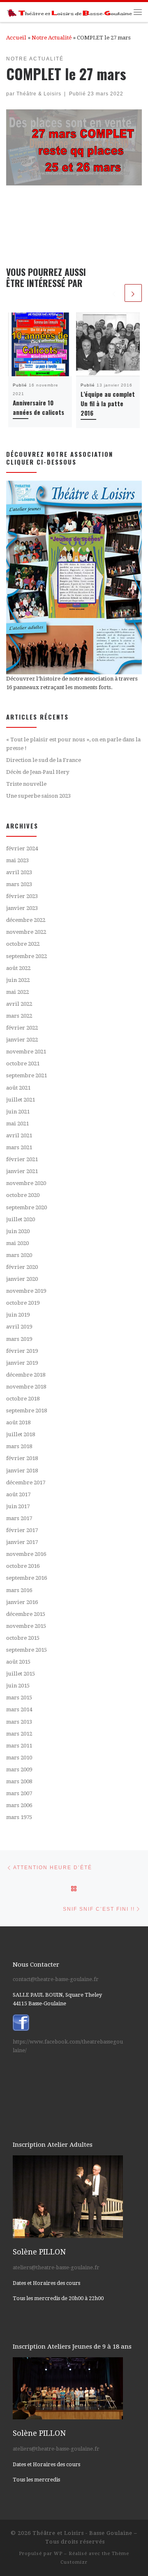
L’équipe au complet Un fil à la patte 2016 (108, 403)
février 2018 (22, 1458)
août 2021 (18, 1088)
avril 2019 (19, 1327)
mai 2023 (17, 860)
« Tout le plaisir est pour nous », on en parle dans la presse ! (73, 744)
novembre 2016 (26, 1554)
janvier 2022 (22, 1040)
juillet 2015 (21, 1674)
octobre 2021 (23, 1063)
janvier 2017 (22, 1542)
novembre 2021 (26, 1052)
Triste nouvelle (26, 784)
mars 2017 (19, 1518)
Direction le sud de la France (44, 760)
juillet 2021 (21, 1100)
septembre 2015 (27, 1650)
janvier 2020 (22, 1279)
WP (58, 2554)
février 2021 (22, 1159)
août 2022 (18, 968)
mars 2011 (19, 1746)
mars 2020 (19, 1255)
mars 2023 (19, 884)
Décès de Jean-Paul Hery (38, 772)
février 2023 (22, 896)
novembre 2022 (26, 932)
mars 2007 (19, 1793)
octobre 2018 (23, 1399)
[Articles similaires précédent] (114, 293)
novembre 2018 (26, 1387)
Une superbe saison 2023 (38, 796)
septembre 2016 (27, 1578)
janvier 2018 (22, 1471)
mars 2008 (19, 1781)
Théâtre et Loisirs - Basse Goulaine (82, 2533)
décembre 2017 (26, 1482)
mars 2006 (19, 1805)
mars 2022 (19, 1016)
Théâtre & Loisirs (39, 94)
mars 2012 (19, 1734)
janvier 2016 (22, 1602)
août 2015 (18, 1662)
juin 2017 (18, 1506)
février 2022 (22, 1028)
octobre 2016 (23, 1566)
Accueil (16, 38)
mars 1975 (19, 1817)
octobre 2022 (23, 944)
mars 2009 (19, 1769)
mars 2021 (19, 1147)
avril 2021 (19, 1135)
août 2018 (18, 1422)
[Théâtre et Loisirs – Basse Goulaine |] (70, 12)
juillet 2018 (21, 1434)
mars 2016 (19, 1590)
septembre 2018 (27, 1411)
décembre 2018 (26, 1375)
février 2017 (22, 1530)
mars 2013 (19, 1722)
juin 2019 (18, 1315)
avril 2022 (19, 1004)
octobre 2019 (23, 1303)
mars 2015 (19, 1698)
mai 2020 (17, 1243)
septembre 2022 (27, 956)
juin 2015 (18, 1686)
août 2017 (18, 1494)
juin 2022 (18, 980)
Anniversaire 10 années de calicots (38, 407)
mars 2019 (19, 1339)
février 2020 (22, 1267)
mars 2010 (19, 1758)
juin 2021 (18, 1112)
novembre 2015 (26, 1626)
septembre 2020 (27, 1207)
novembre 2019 (26, 1291)
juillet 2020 (21, 1219)
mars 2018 (19, 1446)
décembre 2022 (26, 920)
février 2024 (22, 848)
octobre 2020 (23, 1195)
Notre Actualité (52, 38)
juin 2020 (18, 1231)
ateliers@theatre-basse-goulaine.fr (56, 2267)
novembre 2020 (26, 1183)
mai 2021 (17, 1124)
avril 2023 (19, 872)
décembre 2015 (26, 1614)
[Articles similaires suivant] (133, 293)
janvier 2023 (22, 908)
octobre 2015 (23, 1638)
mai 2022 (17, 992)
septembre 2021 (27, 1075)
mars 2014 (19, 1709)
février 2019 (22, 1351)
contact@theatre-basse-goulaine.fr (56, 1979)
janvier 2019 (22, 1363)
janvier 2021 (22, 1171)
